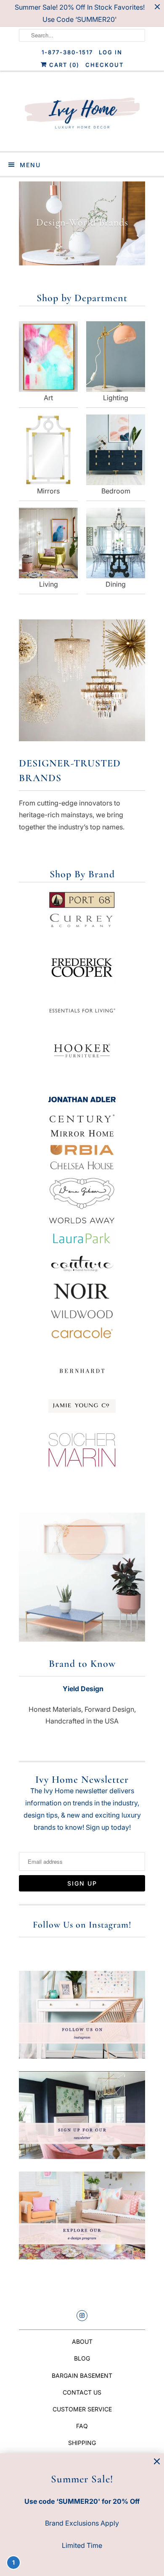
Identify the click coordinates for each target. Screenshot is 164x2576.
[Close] (157, 2462)
